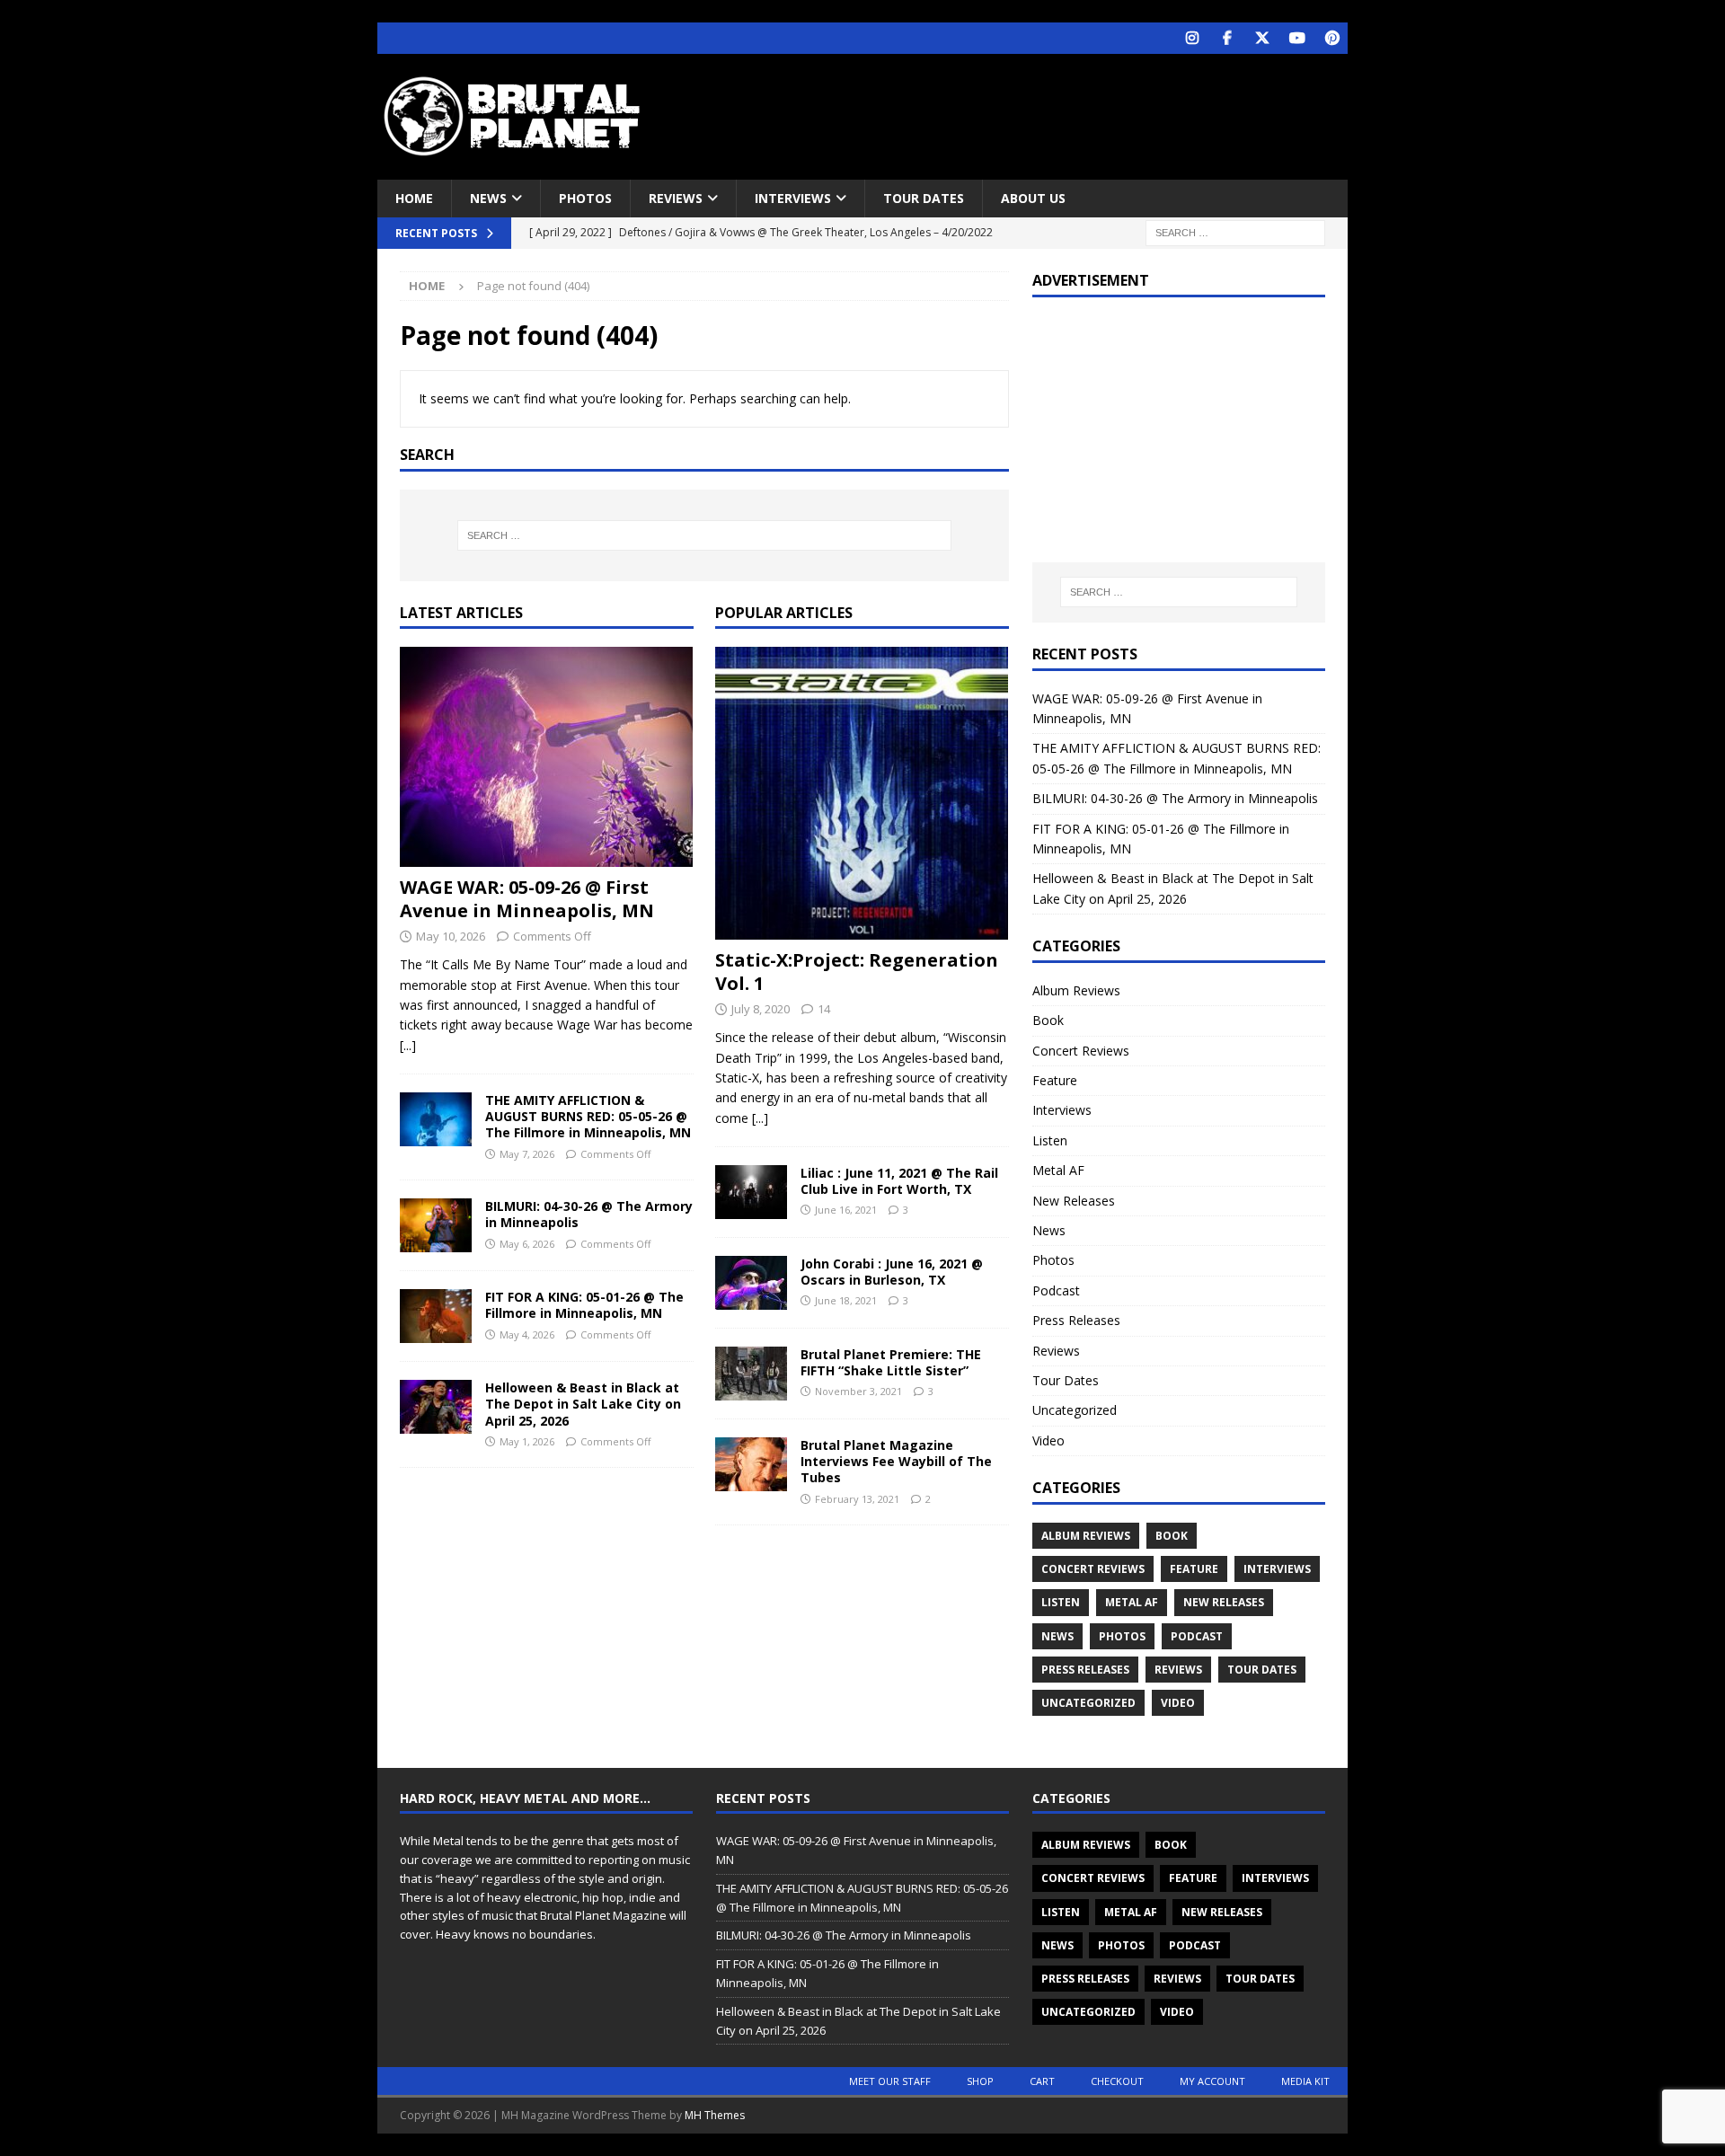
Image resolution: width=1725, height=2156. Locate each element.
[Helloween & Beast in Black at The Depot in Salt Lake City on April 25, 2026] (436, 1407)
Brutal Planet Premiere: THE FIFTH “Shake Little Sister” (891, 1362)
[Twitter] (1262, 38)
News (488, 198)
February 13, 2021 (857, 1499)
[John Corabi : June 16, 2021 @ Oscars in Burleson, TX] (751, 1283)
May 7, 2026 (527, 1154)
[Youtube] (1297, 38)
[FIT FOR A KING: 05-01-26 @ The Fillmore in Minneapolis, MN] (436, 1316)
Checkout (1117, 2081)
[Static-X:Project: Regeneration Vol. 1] (862, 793)
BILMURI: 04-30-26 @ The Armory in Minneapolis (589, 1214)
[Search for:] (1235, 232)
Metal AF (1058, 1170)
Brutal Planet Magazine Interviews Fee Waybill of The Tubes (896, 1461)
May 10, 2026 (451, 936)
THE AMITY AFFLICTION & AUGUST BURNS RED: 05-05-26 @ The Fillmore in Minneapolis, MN (588, 1116)
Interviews (793, 198)
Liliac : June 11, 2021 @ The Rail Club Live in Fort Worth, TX (899, 1181)
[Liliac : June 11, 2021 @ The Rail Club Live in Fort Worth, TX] (751, 1192)
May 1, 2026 (527, 1441)
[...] (408, 1045)
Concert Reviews (1081, 1051)
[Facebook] (1227, 38)
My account (1212, 2081)
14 (824, 1009)
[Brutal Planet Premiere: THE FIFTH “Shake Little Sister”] (751, 1374)
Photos (585, 198)
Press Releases (1076, 1320)
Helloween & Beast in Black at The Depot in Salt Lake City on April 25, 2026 (583, 1404)
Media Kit (1305, 2081)
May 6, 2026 (527, 1244)
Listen (1050, 1140)
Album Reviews (1076, 990)
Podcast (1056, 1290)
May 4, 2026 (527, 1334)
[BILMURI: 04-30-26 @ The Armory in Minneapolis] (436, 1225)
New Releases (1074, 1201)
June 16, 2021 (846, 1210)
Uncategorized (1075, 1410)
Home (414, 198)
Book (1048, 1020)
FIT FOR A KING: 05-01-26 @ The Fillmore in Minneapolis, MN (584, 1305)
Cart (1042, 2081)
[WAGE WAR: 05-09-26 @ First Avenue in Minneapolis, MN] (547, 757)
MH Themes (715, 2115)
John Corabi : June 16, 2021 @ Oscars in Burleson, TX (892, 1272)
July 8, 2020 (761, 1009)
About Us (1033, 198)
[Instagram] (1192, 38)
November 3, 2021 (858, 1391)
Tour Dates (924, 198)
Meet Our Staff (890, 2081)
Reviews (676, 198)
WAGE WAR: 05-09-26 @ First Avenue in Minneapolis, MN (527, 899)
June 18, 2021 (846, 1300)
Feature (1055, 1080)
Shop (980, 2081)
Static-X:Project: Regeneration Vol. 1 (857, 972)
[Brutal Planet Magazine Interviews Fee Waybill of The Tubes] (751, 1464)
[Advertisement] (1036, 112)
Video (1048, 1440)
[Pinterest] (1332, 38)
